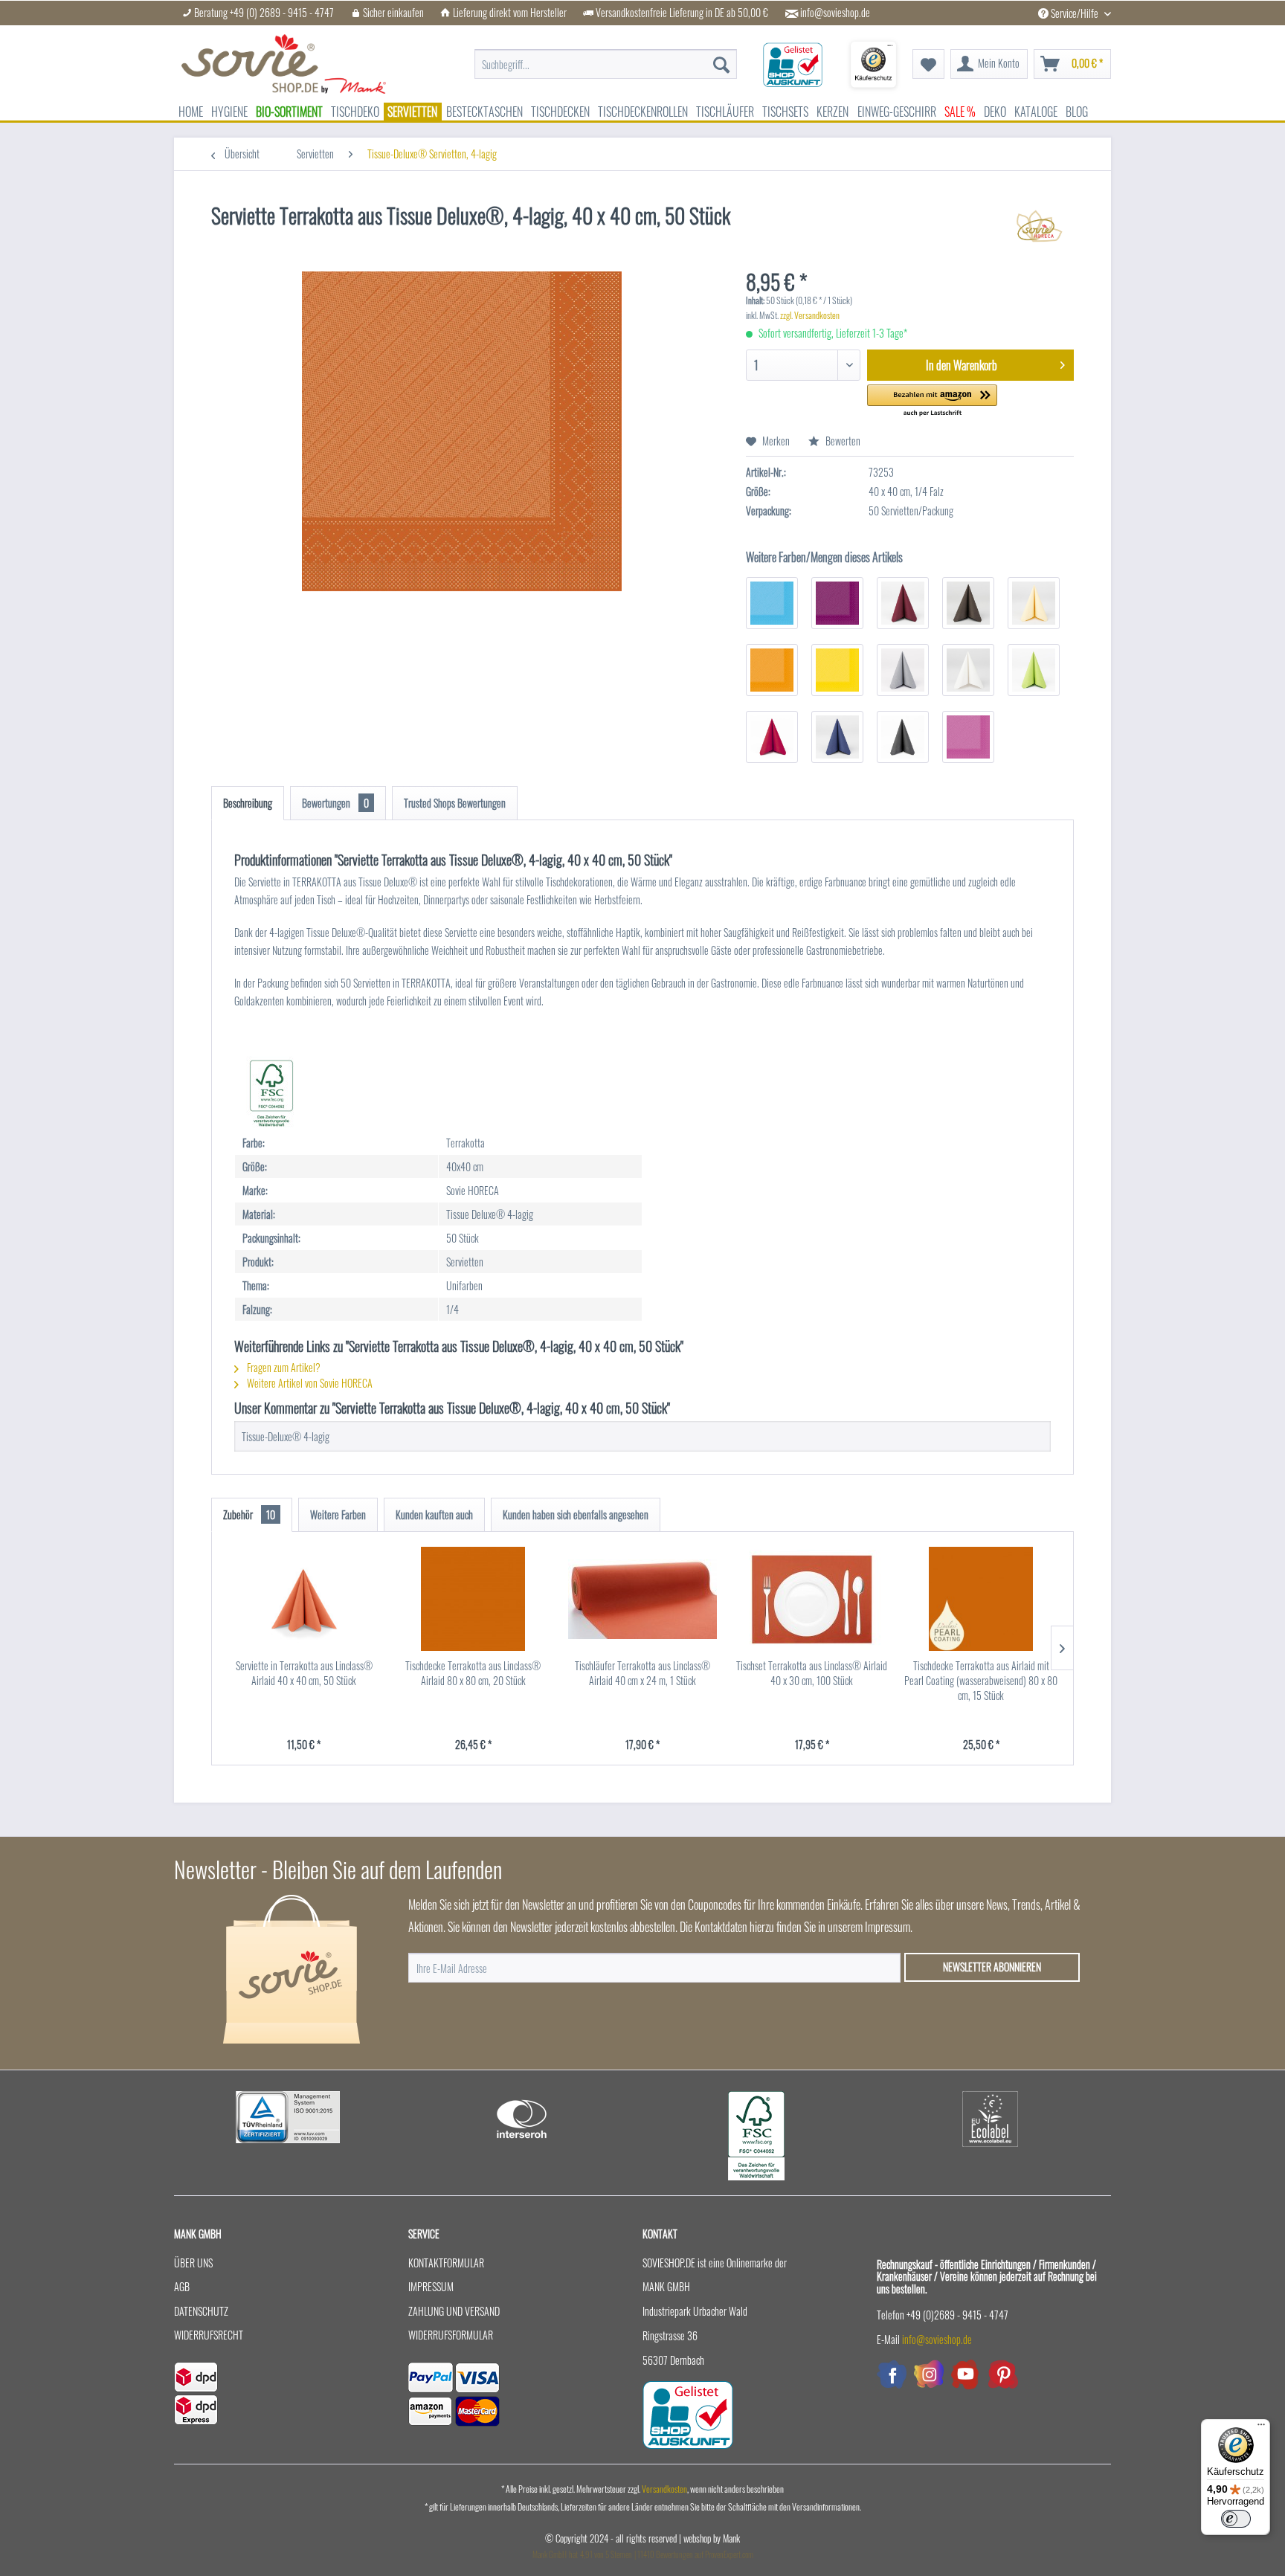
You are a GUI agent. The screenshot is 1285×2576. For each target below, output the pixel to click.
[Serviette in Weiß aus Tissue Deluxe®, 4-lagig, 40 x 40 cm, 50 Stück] (968, 670)
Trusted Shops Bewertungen (455, 803)
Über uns (193, 2263)
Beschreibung (248, 803)
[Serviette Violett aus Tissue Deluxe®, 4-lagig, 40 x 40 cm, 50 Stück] (968, 737)
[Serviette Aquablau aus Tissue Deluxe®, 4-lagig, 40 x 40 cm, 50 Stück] (772, 603)
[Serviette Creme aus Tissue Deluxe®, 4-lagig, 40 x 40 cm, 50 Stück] (1034, 603)
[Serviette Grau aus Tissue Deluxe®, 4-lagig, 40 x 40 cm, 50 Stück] (903, 670)
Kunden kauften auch (434, 1514)
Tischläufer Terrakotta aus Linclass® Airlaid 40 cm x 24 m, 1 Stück (642, 1673)
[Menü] (1261, 2428)
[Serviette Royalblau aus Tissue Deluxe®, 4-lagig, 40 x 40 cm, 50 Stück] (837, 737)
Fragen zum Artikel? (283, 1367)
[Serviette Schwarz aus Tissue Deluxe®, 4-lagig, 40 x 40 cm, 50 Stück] (903, 737)
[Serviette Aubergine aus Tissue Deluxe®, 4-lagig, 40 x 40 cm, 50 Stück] (837, 603)
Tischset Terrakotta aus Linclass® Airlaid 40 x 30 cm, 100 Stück (812, 1673)
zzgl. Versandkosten (810, 315)
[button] (932, 401)
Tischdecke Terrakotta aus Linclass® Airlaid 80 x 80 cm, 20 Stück (473, 1673)
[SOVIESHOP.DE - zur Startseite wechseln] (284, 64)
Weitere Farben (338, 1514)
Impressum (431, 2286)
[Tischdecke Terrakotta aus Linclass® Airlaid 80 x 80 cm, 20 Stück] (474, 1599)
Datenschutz (201, 2311)
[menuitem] (606, 57)
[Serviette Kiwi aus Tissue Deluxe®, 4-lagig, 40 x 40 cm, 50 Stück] (1034, 670)
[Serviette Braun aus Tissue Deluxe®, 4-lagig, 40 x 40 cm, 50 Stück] (968, 603)
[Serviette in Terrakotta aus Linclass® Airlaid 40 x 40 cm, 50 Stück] (304, 1599)
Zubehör (249, 1514)
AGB (182, 2286)
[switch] (1236, 2519)
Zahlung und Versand (454, 2311)
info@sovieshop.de (835, 13)
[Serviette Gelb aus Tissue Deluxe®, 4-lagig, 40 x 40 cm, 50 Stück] (837, 670)
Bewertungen (335, 803)
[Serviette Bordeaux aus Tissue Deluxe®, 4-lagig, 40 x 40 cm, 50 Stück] (903, 603)
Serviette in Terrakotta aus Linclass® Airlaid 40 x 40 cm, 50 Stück (304, 1673)
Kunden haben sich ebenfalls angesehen (576, 1514)
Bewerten (842, 441)
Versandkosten (664, 2489)
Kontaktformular (446, 2263)
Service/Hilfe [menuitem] (1075, 13)
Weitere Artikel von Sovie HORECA (309, 1383)
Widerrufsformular (451, 2335)
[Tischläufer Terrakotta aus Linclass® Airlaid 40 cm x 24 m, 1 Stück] (642, 1599)
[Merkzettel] (928, 64)
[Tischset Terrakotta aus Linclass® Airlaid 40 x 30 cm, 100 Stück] (812, 1599)
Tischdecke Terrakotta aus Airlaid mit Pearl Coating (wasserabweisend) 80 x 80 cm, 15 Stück (981, 1681)
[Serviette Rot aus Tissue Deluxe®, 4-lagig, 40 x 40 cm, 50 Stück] (772, 737)
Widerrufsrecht (209, 2335)
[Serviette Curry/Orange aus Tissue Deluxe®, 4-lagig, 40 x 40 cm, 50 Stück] (772, 670)
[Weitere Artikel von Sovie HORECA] (1039, 231)
